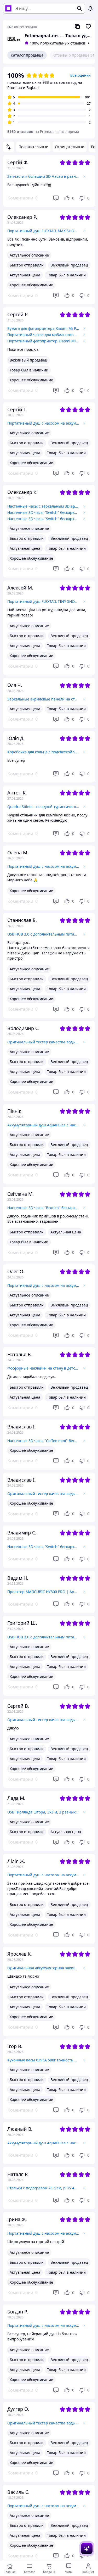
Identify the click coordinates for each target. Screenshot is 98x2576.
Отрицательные (70, 147)
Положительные (33, 147)
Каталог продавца (27, 55)
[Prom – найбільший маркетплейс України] (8, 8)
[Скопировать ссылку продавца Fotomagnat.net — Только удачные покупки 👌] (77, 26)
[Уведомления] (90, 8)
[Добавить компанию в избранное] (88, 26)
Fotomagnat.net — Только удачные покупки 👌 (58, 36)
